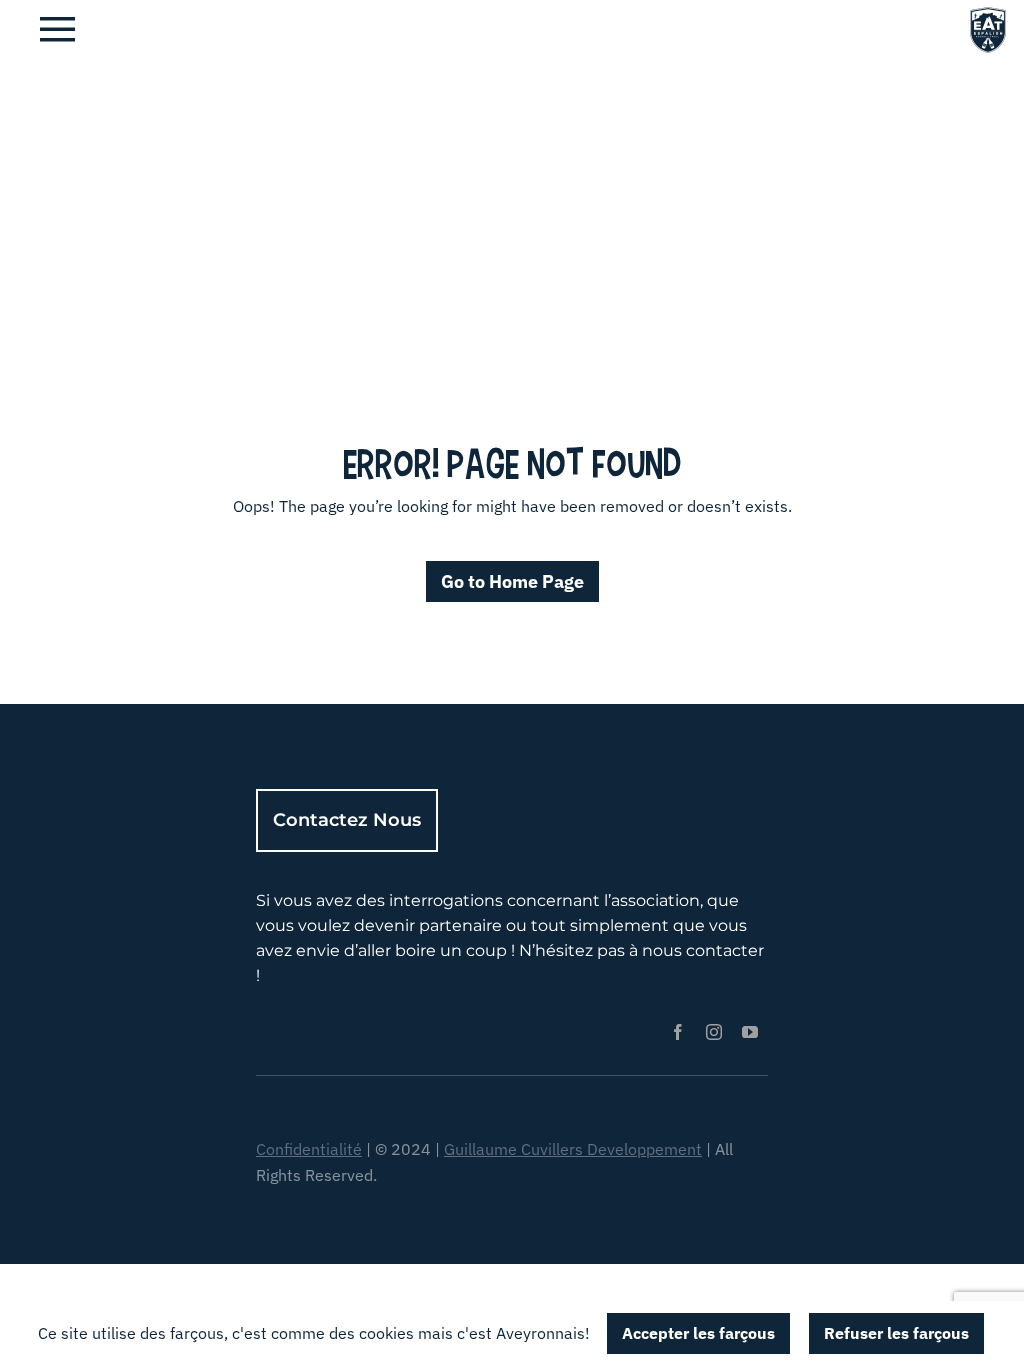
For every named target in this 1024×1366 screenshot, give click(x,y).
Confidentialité (309, 1149)
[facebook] (678, 1032)
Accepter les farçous (698, 1333)
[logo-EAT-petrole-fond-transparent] (988, 13)
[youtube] (750, 1032)
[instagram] (714, 1032)
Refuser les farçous (896, 1333)
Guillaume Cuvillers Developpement (573, 1149)
